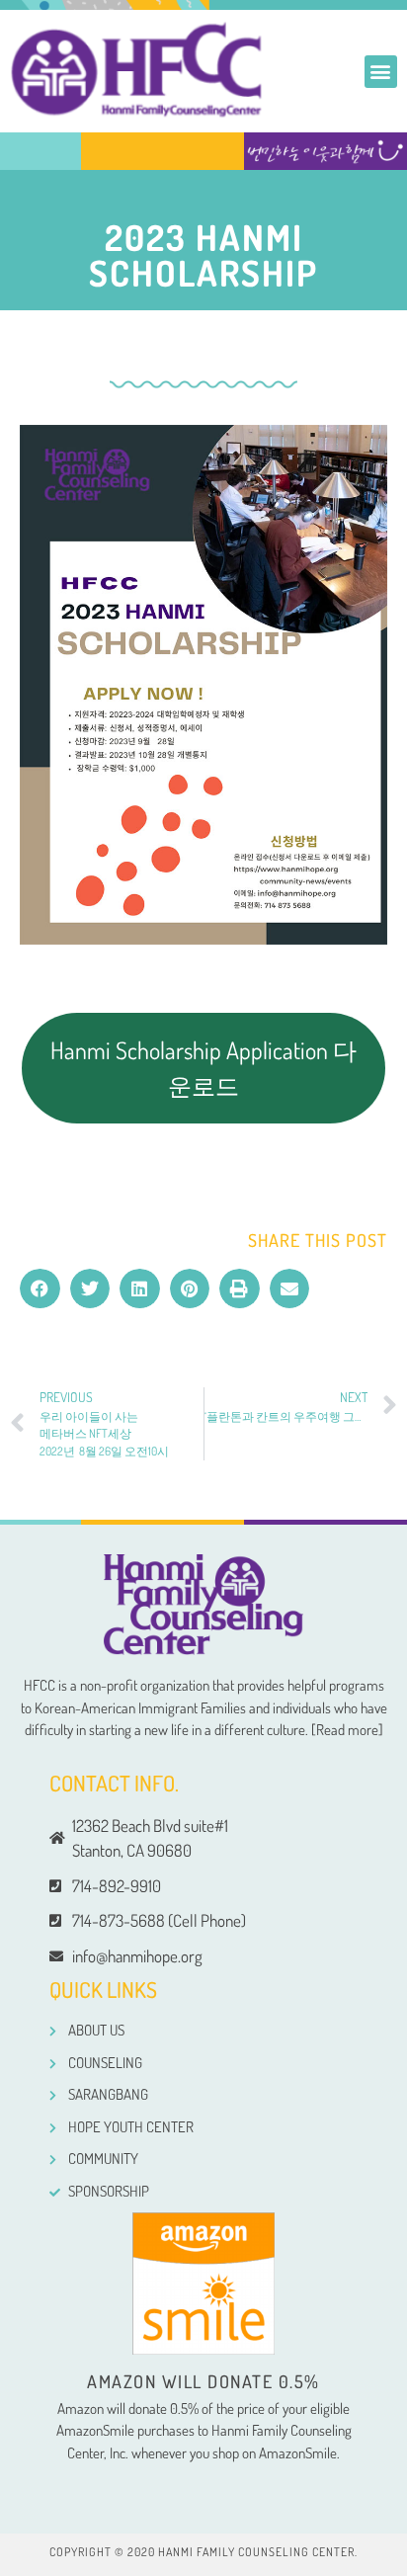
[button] (381, 72)
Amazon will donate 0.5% (203, 2381)
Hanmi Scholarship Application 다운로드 (203, 1068)
